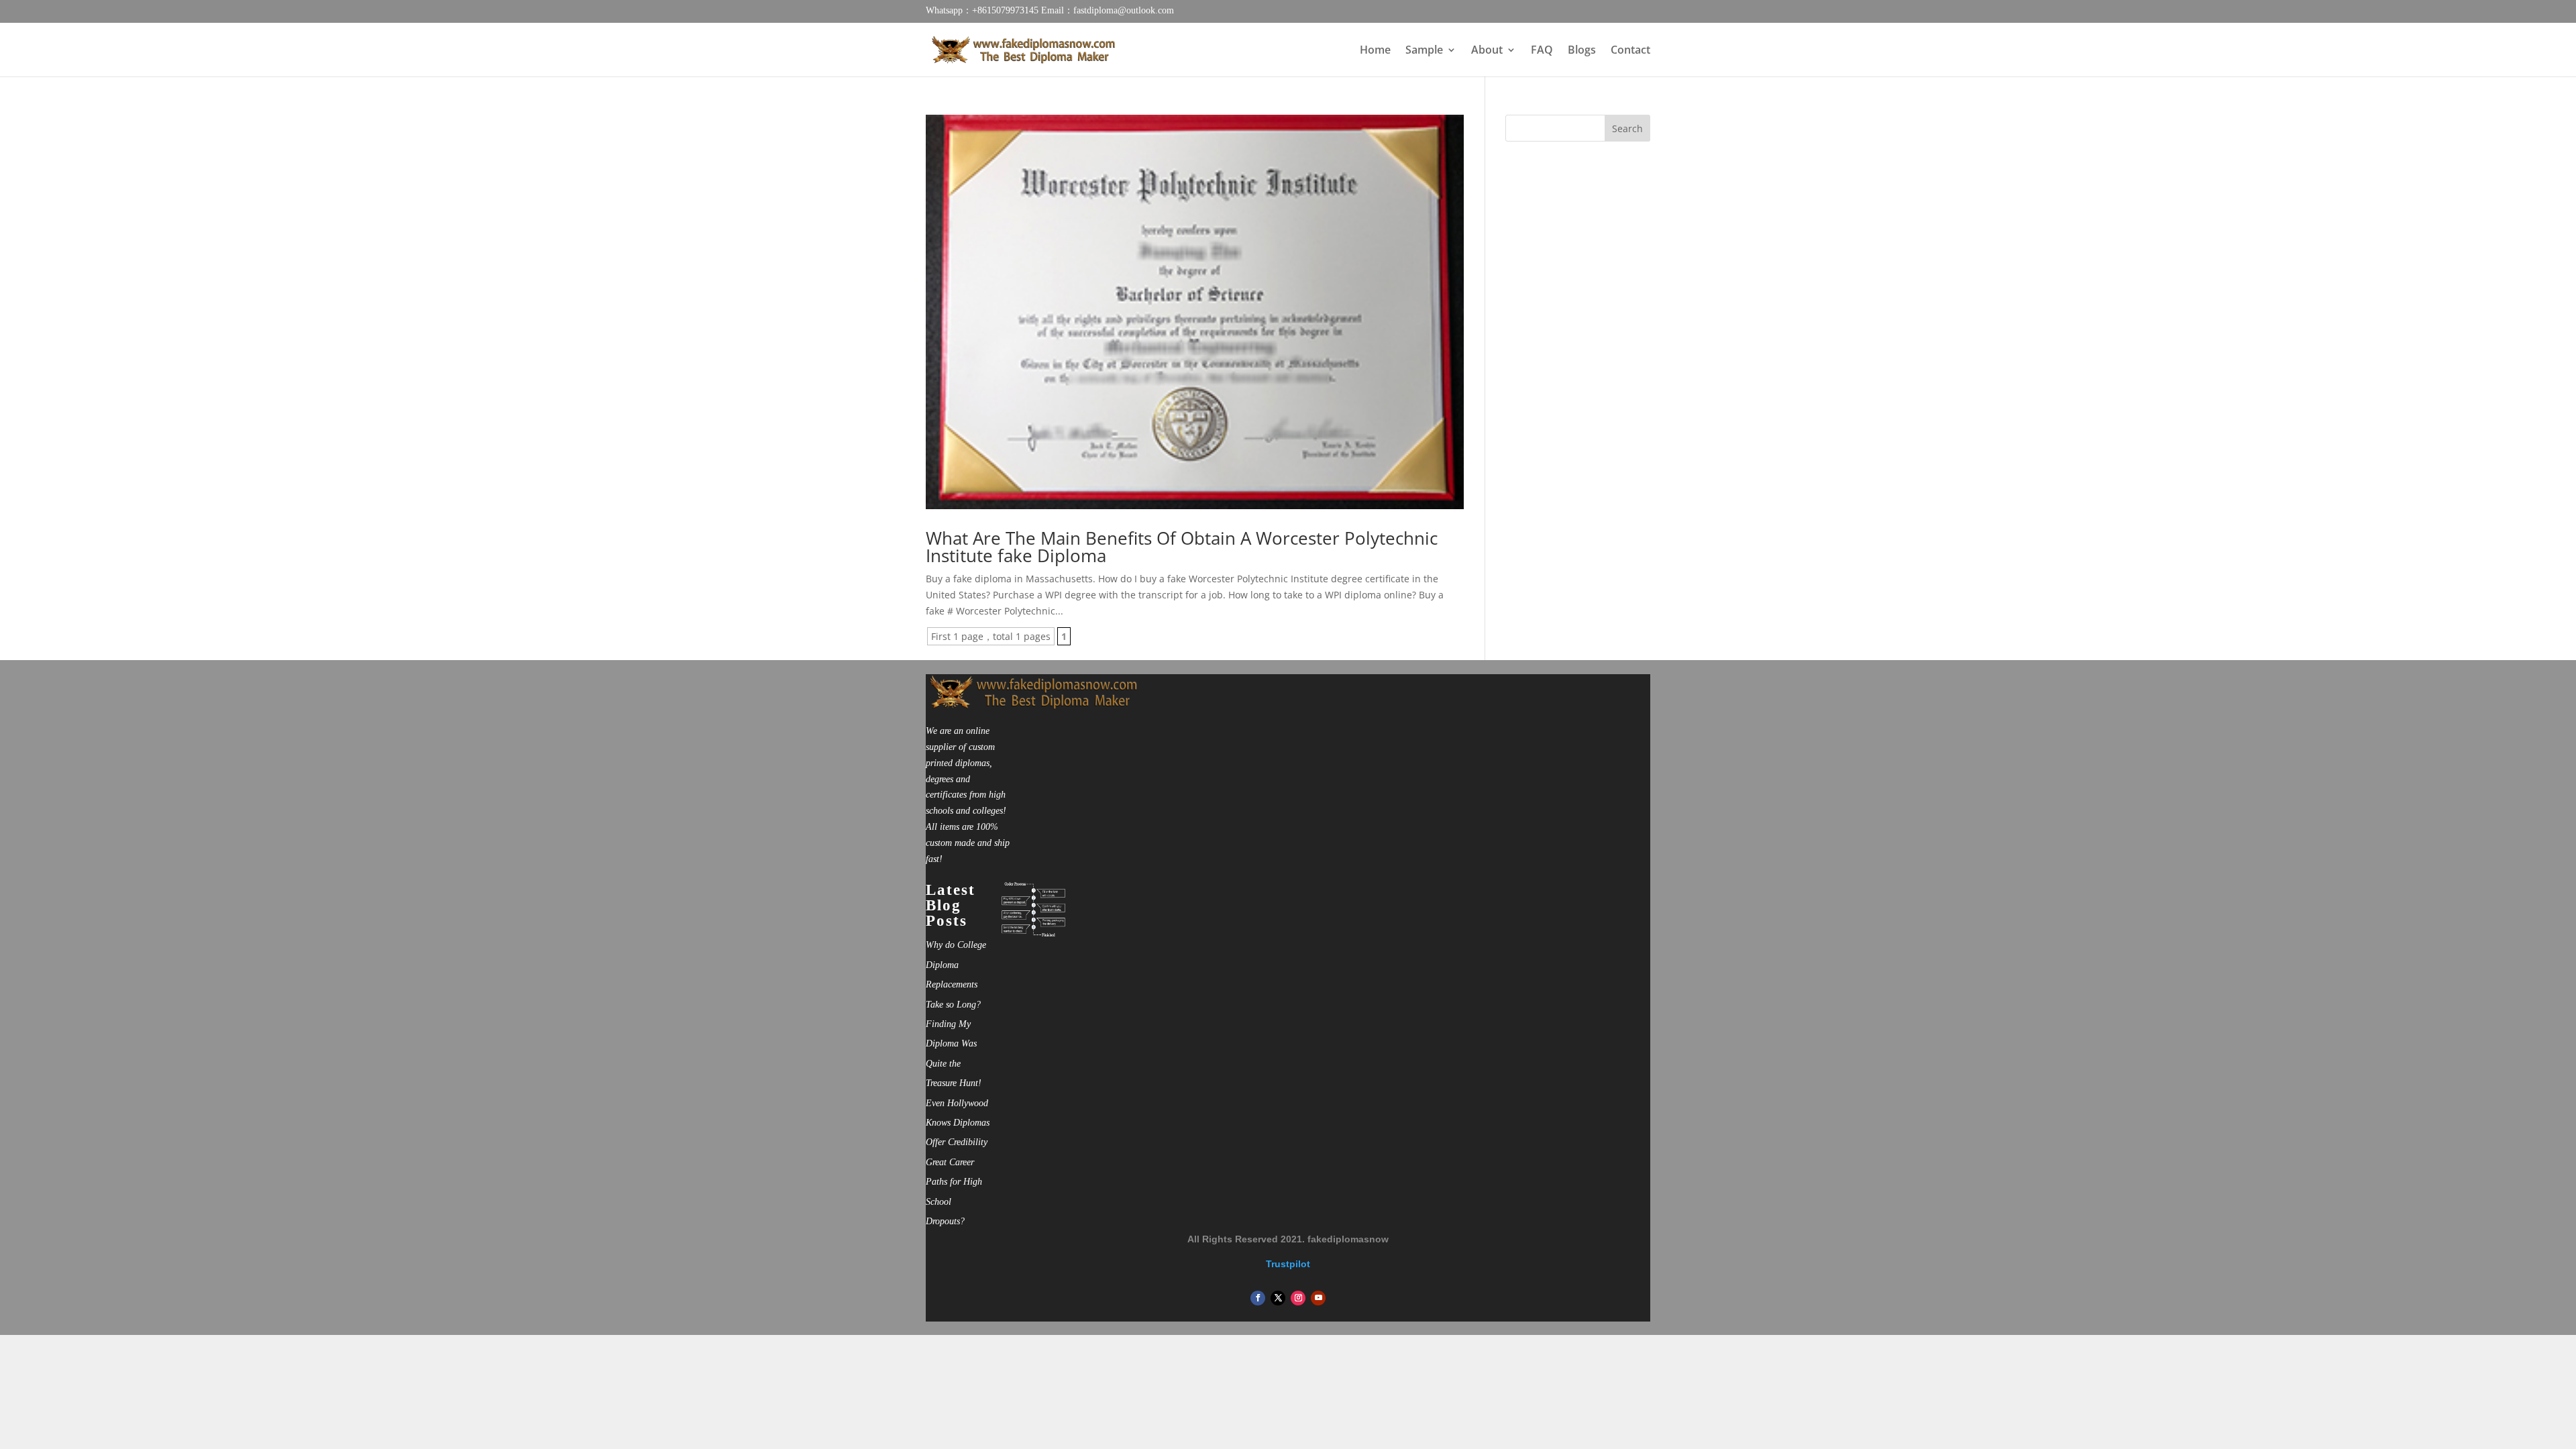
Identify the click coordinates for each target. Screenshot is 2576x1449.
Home (1375, 51)
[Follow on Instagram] (1298, 1298)
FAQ (1542, 51)
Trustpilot (1288, 1264)
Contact (1630, 51)
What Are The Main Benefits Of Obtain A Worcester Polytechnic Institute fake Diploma (1182, 547)
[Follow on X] (1278, 1298)
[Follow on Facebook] (1258, 1298)
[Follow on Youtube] (1318, 1298)
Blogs (1582, 51)
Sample (1424, 51)
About (1487, 51)
